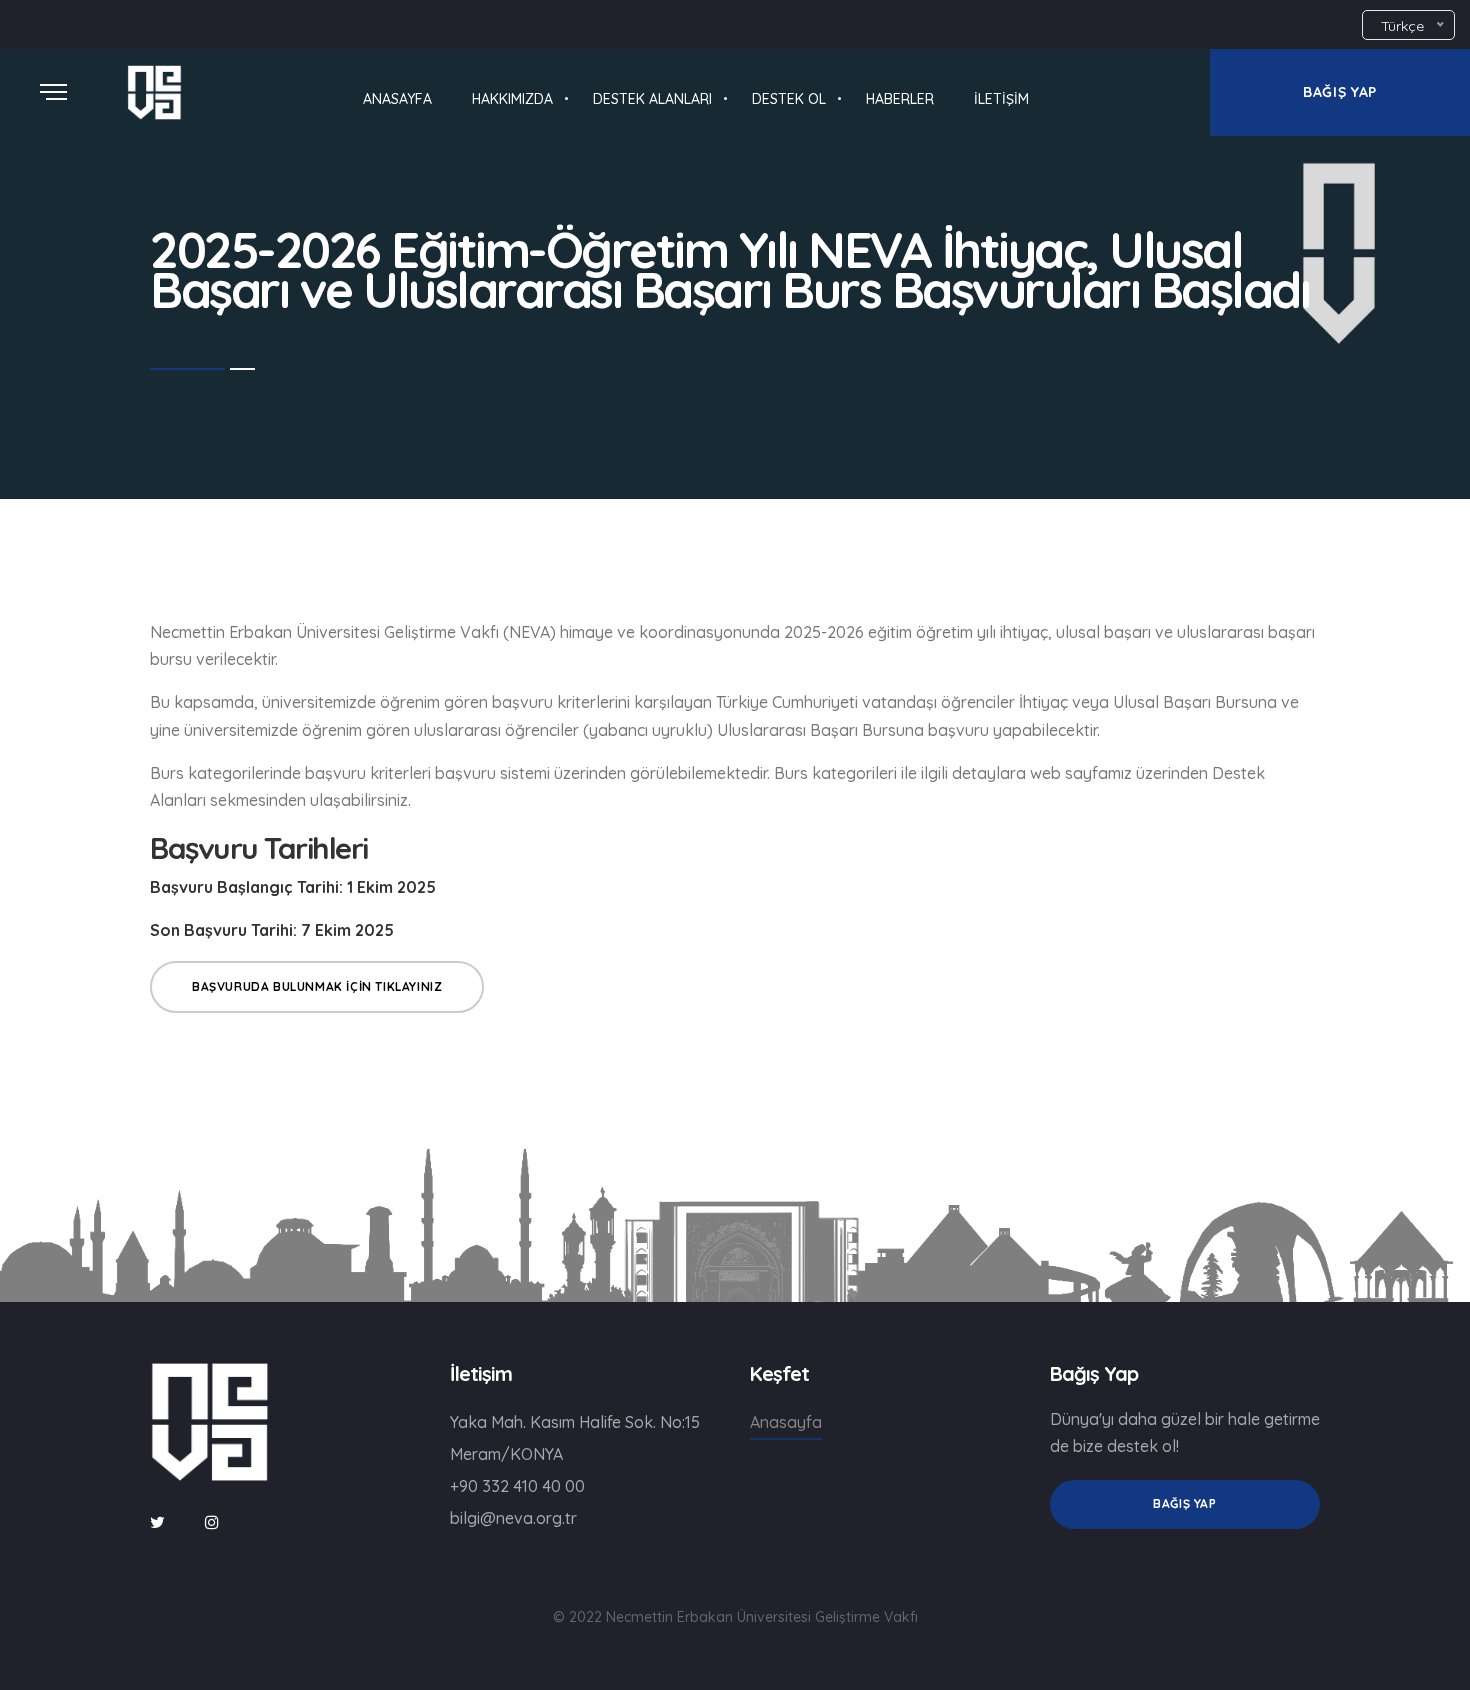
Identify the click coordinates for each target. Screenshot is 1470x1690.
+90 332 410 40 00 (517, 1486)
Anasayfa (786, 1422)
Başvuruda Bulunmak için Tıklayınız (317, 986)
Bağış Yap (1184, 1503)
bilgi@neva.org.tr (513, 1518)
